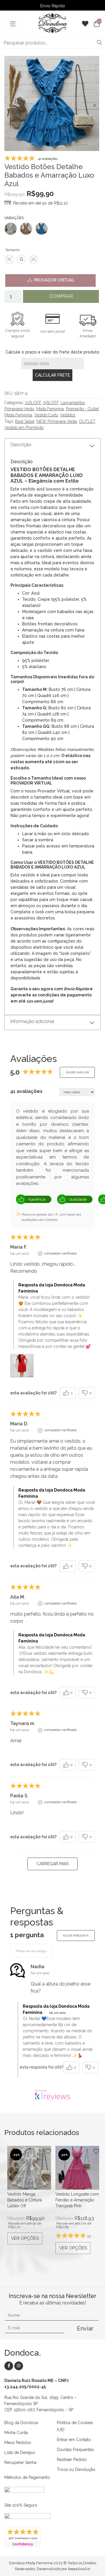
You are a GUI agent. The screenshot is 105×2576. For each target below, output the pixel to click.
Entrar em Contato (74, 2440)
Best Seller (25, 421)
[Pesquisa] (99, 43)
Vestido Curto (46, 415)
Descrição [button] (21, 445)
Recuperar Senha (20, 2462)
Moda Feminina (50, 409)
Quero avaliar (77, 1072)
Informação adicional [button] (32, 1021)
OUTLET (87, 421)
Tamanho (12, 250)
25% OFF (51, 403)
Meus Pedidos (18, 2443)
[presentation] (10, 105)
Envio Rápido (53, 6)
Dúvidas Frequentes (75, 2450)
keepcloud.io (79, 2569)
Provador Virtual (54, 280)
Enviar (85, 2328)
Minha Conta (16, 2433)
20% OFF (33, 403)
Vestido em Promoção (24, 428)
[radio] (9, 259)
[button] (48, 144)
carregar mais (52, 1864)
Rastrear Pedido (72, 2460)
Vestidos (68, 415)
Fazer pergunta (76, 1936)
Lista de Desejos (20, 2453)
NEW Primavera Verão (57, 421)
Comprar (61, 296)
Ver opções (25, 2238)
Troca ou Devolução (76, 2469)
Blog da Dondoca (21, 2423)
